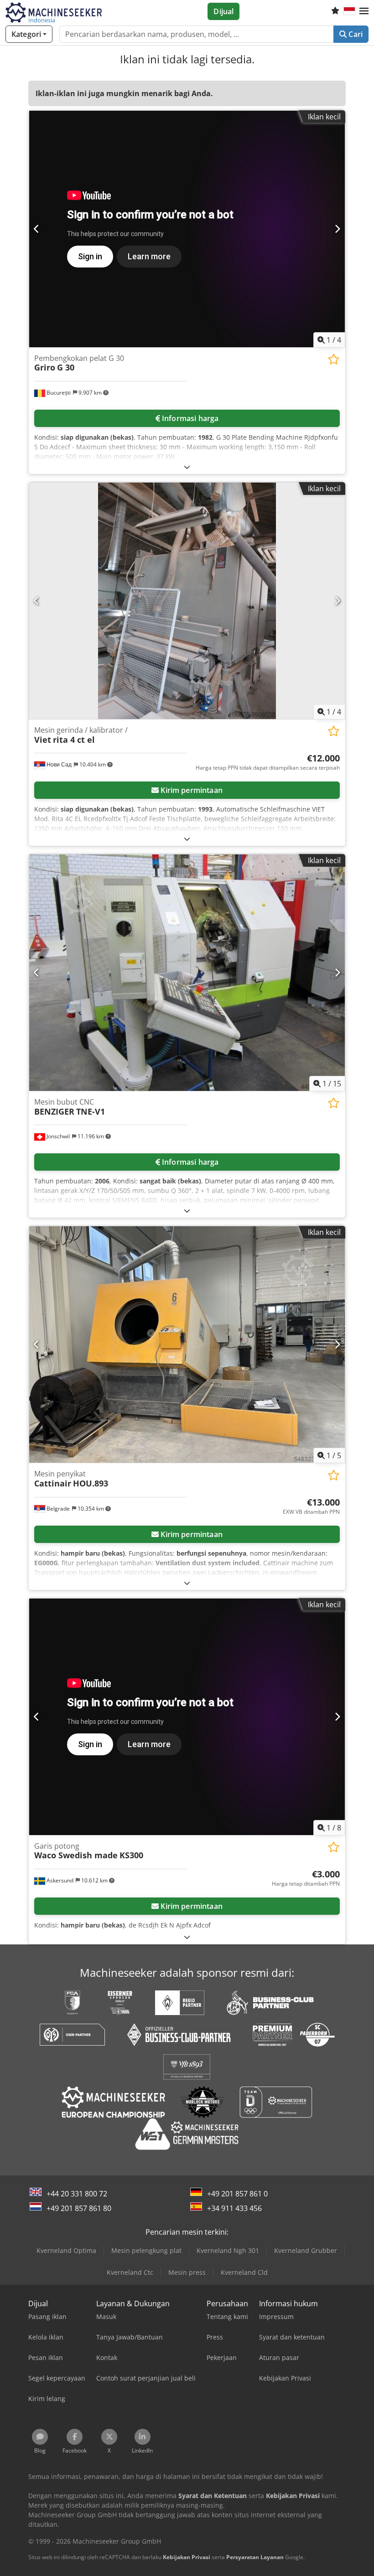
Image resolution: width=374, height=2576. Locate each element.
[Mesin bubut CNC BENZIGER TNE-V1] (187, 973)
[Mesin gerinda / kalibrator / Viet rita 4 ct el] (187, 601)
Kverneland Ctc (130, 2272)
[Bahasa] (349, 11)
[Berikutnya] (337, 229)
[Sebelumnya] (37, 229)
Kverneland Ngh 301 (228, 2250)
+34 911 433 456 (234, 2208)
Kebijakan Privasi (187, 2557)
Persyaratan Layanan (255, 2557)
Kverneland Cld (244, 2272)
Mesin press (187, 2272)
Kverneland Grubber (306, 2250)
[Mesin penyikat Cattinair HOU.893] (187, 1345)
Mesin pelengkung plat (146, 2250)
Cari (355, 34)
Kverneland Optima (66, 2250)
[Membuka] (187, 467)
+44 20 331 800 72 (77, 2194)
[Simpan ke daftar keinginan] (334, 359)
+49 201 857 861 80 (79, 2208)
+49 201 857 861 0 (237, 2194)
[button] (364, 11)
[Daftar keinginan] (335, 11)
